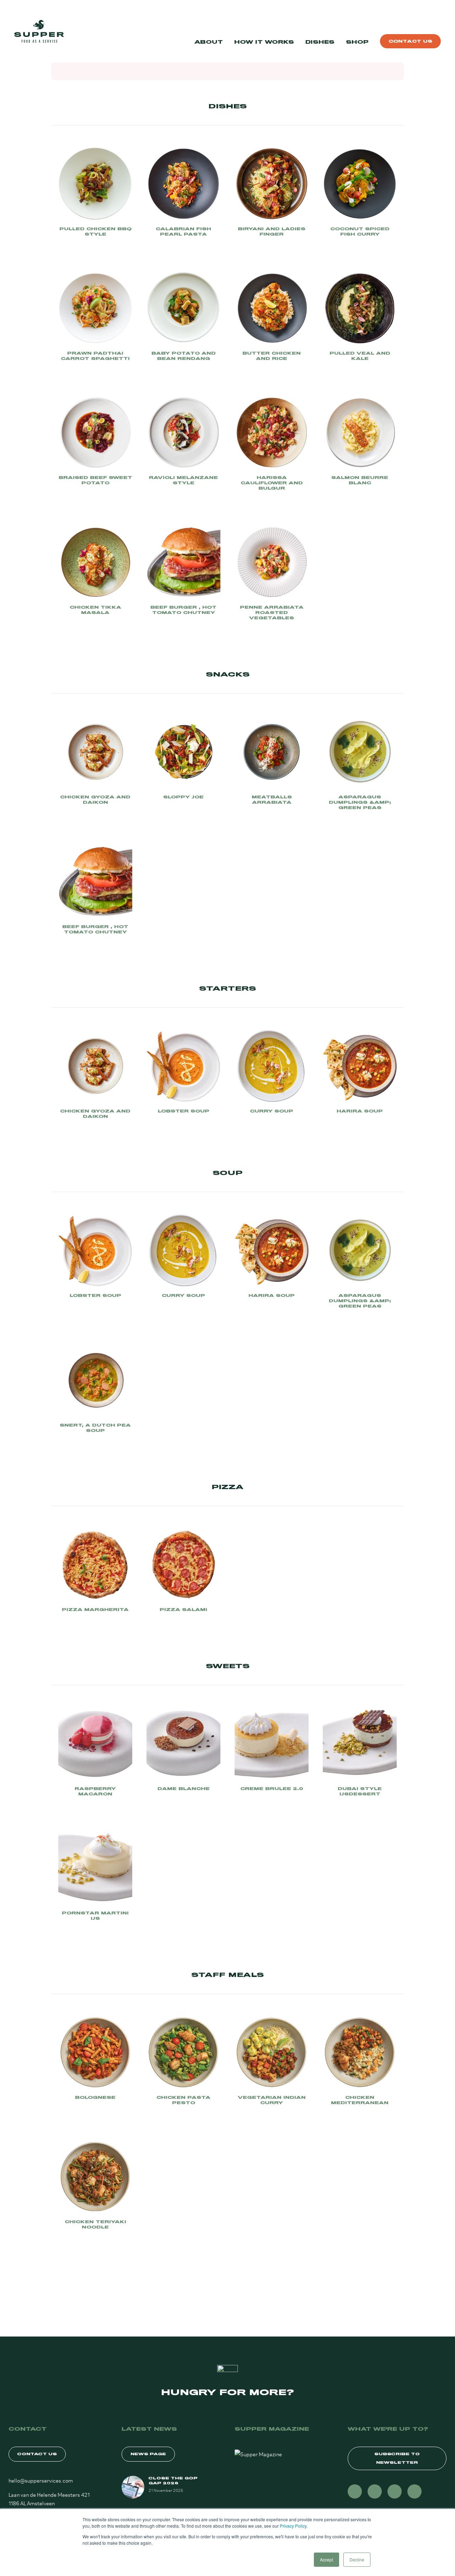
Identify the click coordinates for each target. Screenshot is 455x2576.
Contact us (410, 41)
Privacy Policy (293, 2526)
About (209, 42)
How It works (264, 42)
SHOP (357, 42)
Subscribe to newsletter (397, 2458)
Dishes (320, 42)
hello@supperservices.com (41, 2480)
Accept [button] (326, 2559)
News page (148, 2454)
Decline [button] (357, 2559)
